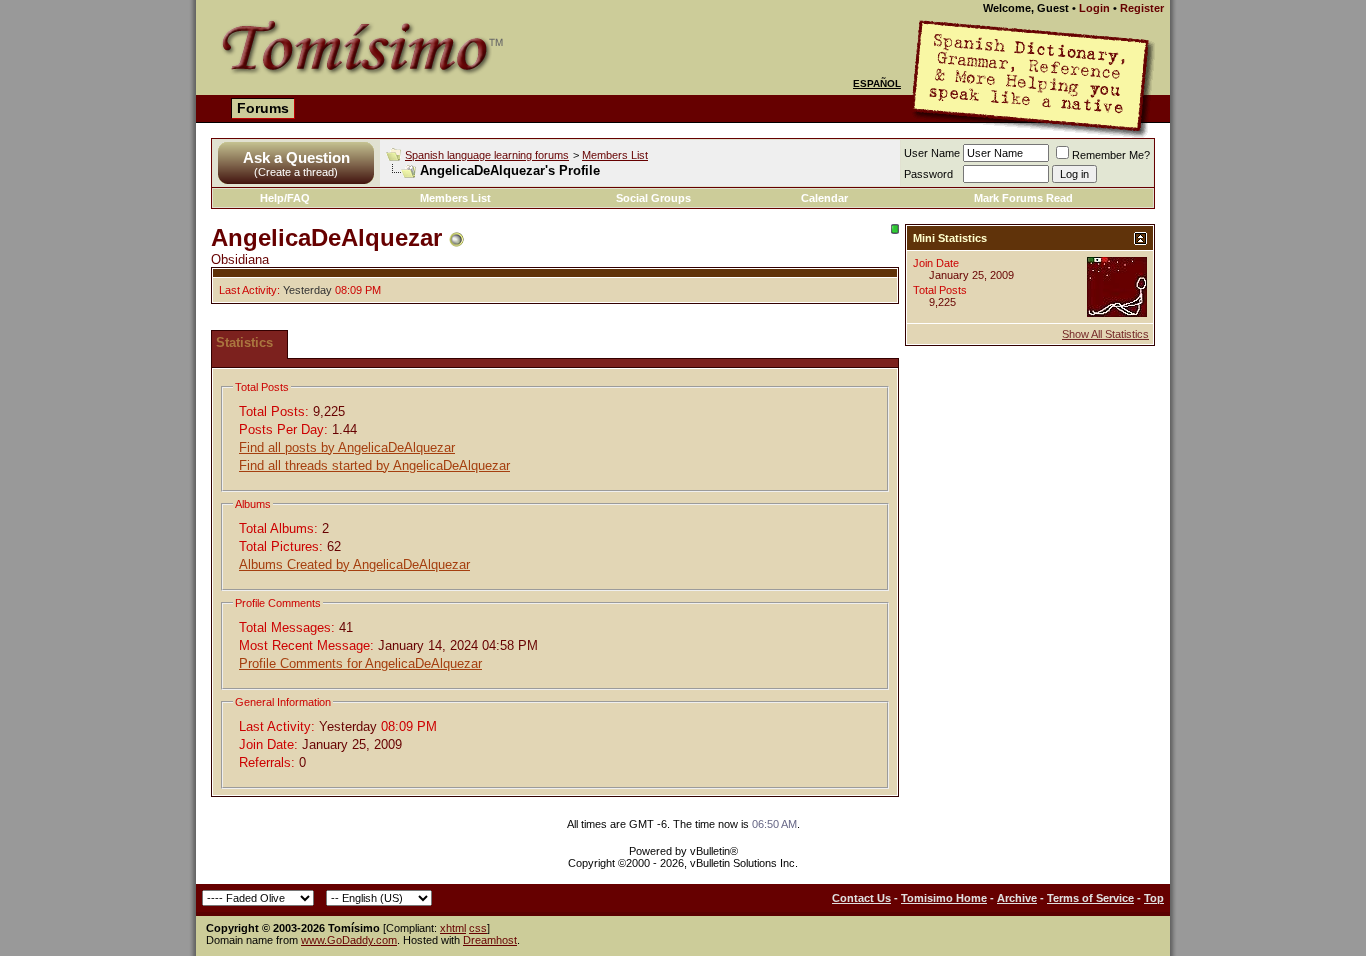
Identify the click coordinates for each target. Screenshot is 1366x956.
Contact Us (861, 898)
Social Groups (653, 198)
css (478, 928)
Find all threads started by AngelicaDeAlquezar (374, 465)
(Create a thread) (296, 172)
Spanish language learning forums (487, 155)
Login (1094, 8)
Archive (1017, 898)
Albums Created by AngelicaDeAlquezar (354, 564)
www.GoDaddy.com (349, 940)
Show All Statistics (1105, 334)
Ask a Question (296, 157)
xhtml (453, 928)
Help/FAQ (285, 198)
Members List (615, 155)
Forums (263, 108)
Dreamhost (490, 940)
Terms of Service (1090, 898)
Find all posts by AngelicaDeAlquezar (347, 447)
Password (928, 174)
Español (877, 83)
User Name (932, 153)
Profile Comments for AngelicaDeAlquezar (360, 663)
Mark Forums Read (1023, 198)
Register (1142, 8)
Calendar (824, 198)
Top (1154, 898)
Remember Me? (1111, 155)
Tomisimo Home (944, 898)
